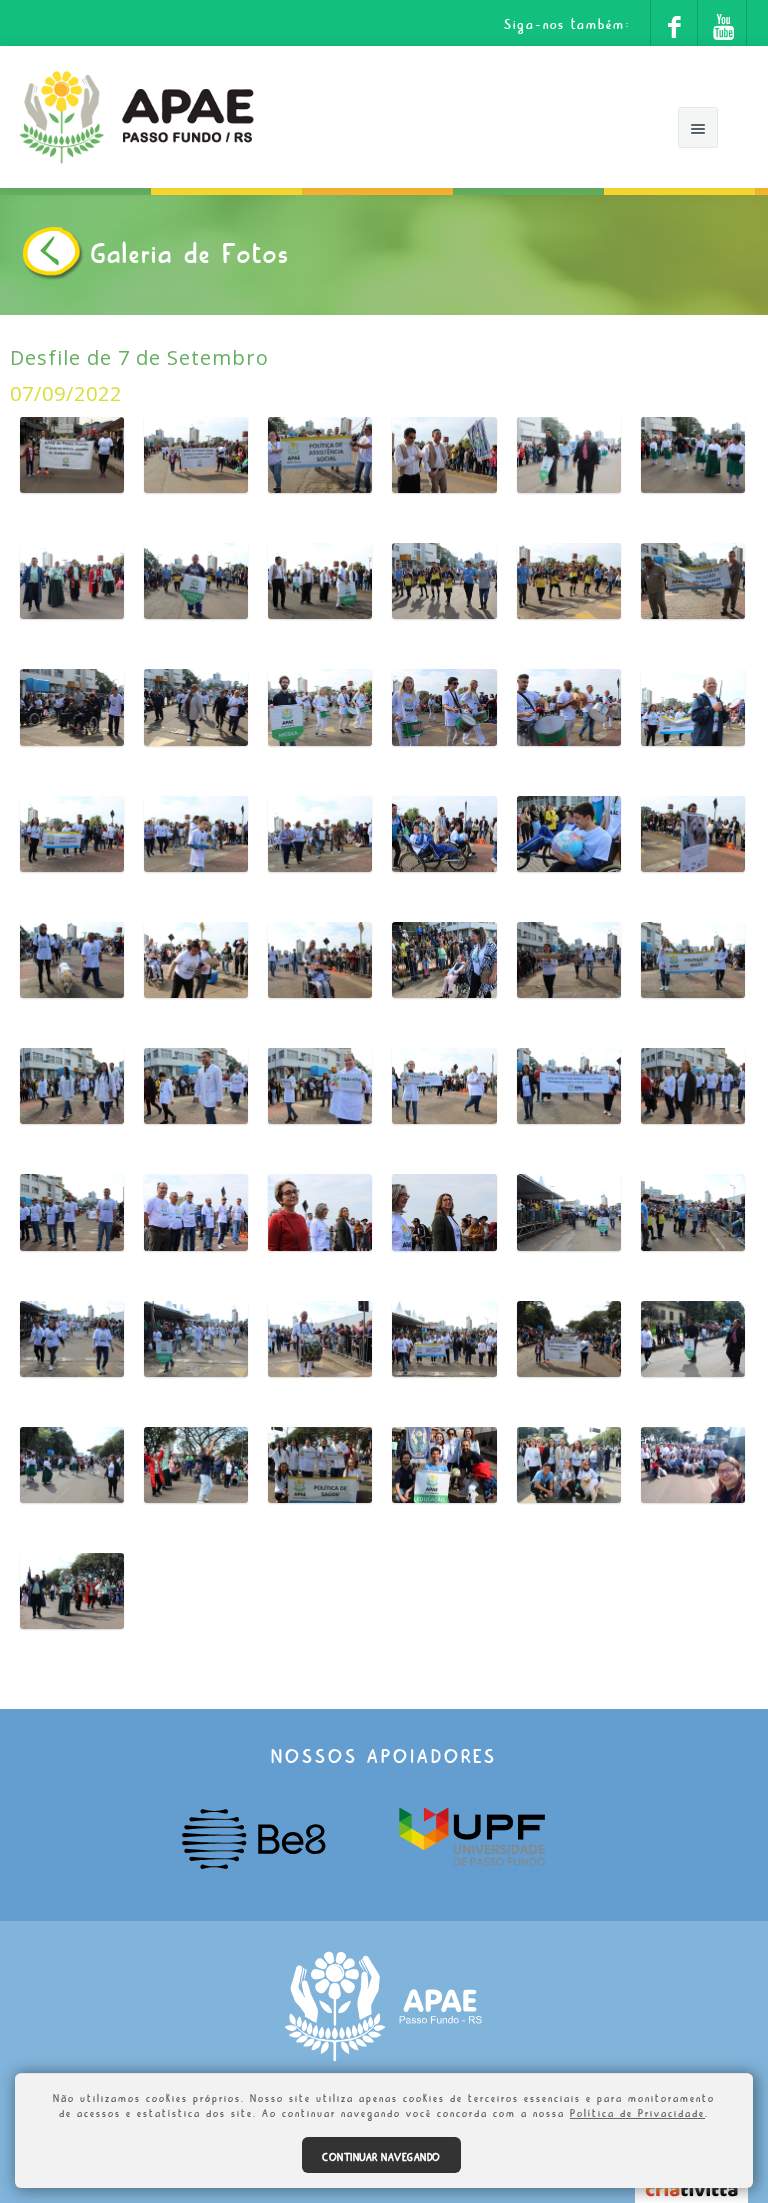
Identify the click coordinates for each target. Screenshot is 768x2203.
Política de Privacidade (637, 2111)
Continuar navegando (381, 2155)
